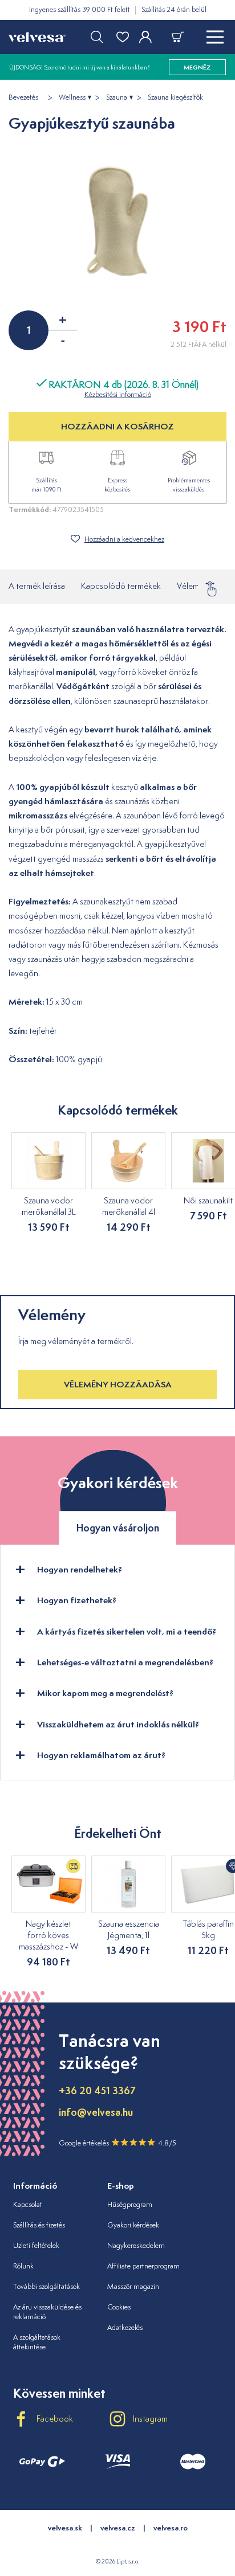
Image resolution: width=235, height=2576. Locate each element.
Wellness (72, 97)
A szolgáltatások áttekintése (37, 2342)
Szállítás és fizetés (39, 2225)
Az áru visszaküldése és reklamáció (47, 2312)
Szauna (117, 97)
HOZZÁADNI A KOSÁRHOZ (117, 426)
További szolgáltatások (46, 2286)
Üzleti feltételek (36, 2245)
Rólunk (23, 2266)
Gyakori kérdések (133, 2225)
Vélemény (195, 586)
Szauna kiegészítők (175, 97)
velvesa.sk (65, 2528)
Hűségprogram (130, 2204)
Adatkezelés (125, 2327)
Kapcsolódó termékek (121, 586)
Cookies (119, 2307)
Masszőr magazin (133, 2286)
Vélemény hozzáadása (118, 1384)
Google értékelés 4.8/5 (117, 2143)
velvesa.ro (171, 2528)
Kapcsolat (28, 2204)
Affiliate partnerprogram (143, 2266)
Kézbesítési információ (118, 394)
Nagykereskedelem (136, 2245)
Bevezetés (23, 97)
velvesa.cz (118, 2528)
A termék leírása (37, 586)
